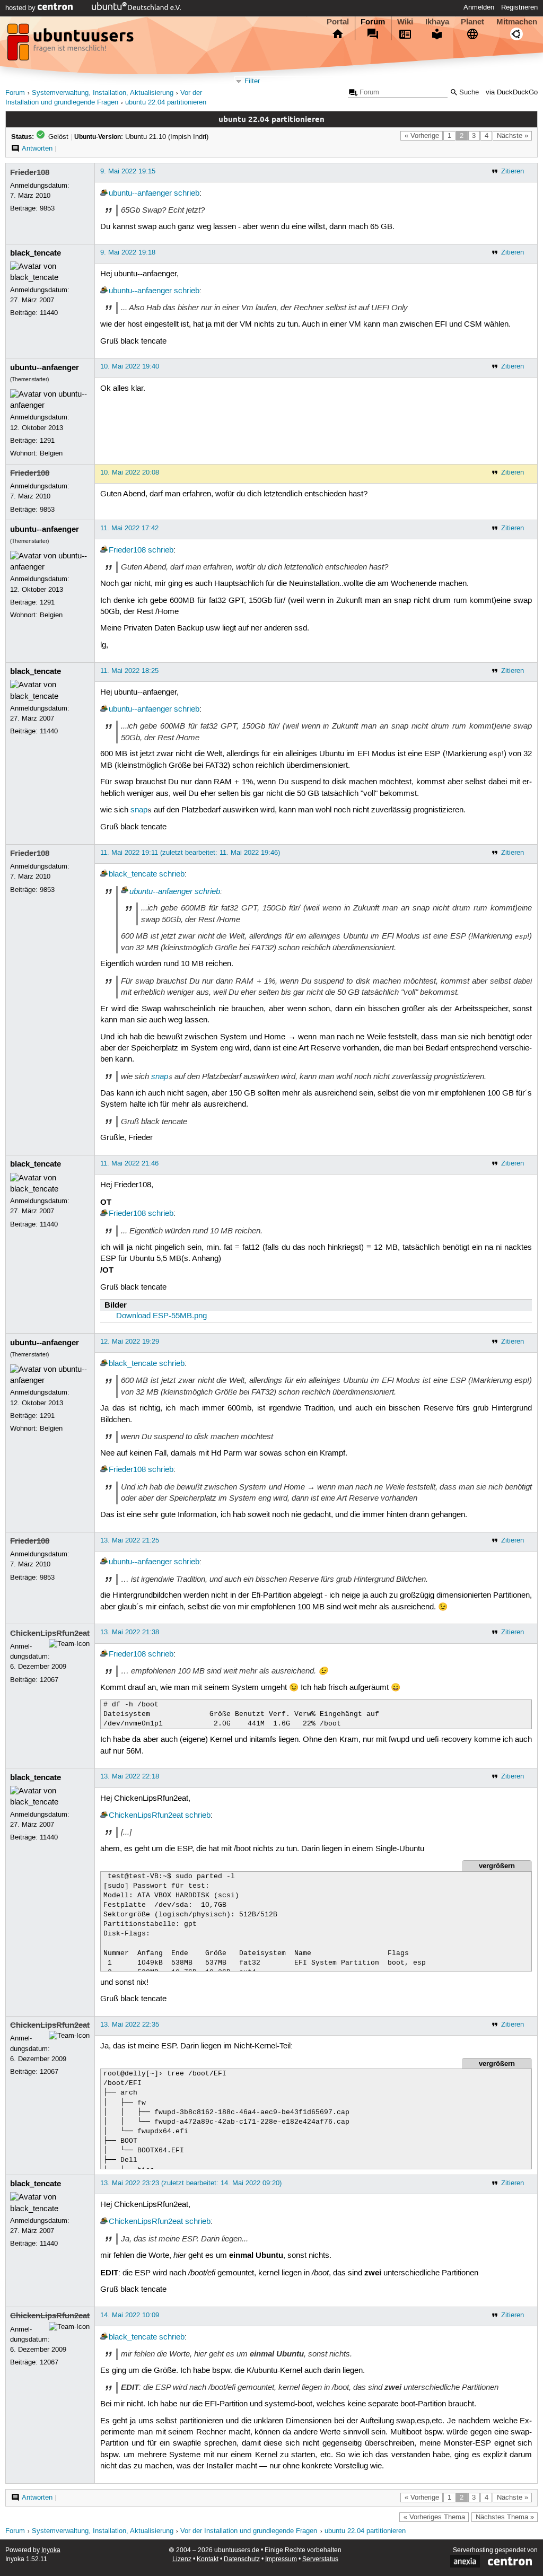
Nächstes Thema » (505, 2517)
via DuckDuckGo (512, 93)
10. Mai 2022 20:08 (130, 472)
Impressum (281, 2559)
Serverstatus (320, 2559)
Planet (472, 22)
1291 (47, 441)
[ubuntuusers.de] (72, 45)
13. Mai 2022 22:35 (130, 2025)
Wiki (405, 22)
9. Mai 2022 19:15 (128, 171)
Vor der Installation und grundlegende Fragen (249, 2531)
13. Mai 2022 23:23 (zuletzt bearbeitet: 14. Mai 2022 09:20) (191, 2183)
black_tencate (36, 253)
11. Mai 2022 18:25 (129, 671)
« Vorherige (422, 136)
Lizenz (182, 2559)
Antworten (37, 148)
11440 (49, 313)
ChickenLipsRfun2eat (50, 1633)
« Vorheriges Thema (434, 2517)
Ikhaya (437, 22)
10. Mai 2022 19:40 (130, 366)
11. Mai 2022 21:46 (129, 1163)
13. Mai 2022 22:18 (130, 1776)
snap (139, 810)
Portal (338, 22)
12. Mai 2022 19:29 (130, 1342)
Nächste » (513, 136)
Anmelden (479, 7)
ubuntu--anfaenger (140, 194)
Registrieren (519, 7)
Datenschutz (242, 2559)
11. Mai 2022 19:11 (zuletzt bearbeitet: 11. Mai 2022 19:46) (190, 853)
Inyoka (51, 2550)
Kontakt (208, 2559)
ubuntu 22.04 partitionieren (166, 103)
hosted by (21, 8)
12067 (49, 1680)
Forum (373, 22)
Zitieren (513, 171)
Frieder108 (30, 172)
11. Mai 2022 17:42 (129, 528)
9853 (47, 208)
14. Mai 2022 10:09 (130, 2315)
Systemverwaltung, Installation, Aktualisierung (103, 93)
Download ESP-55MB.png (161, 1316)
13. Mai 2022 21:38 (130, 1632)
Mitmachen (517, 22)
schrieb (187, 194)
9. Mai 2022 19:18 (128, 252)
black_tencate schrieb (147, 1364)
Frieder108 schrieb (141, 550)
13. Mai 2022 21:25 (130, 1540)
